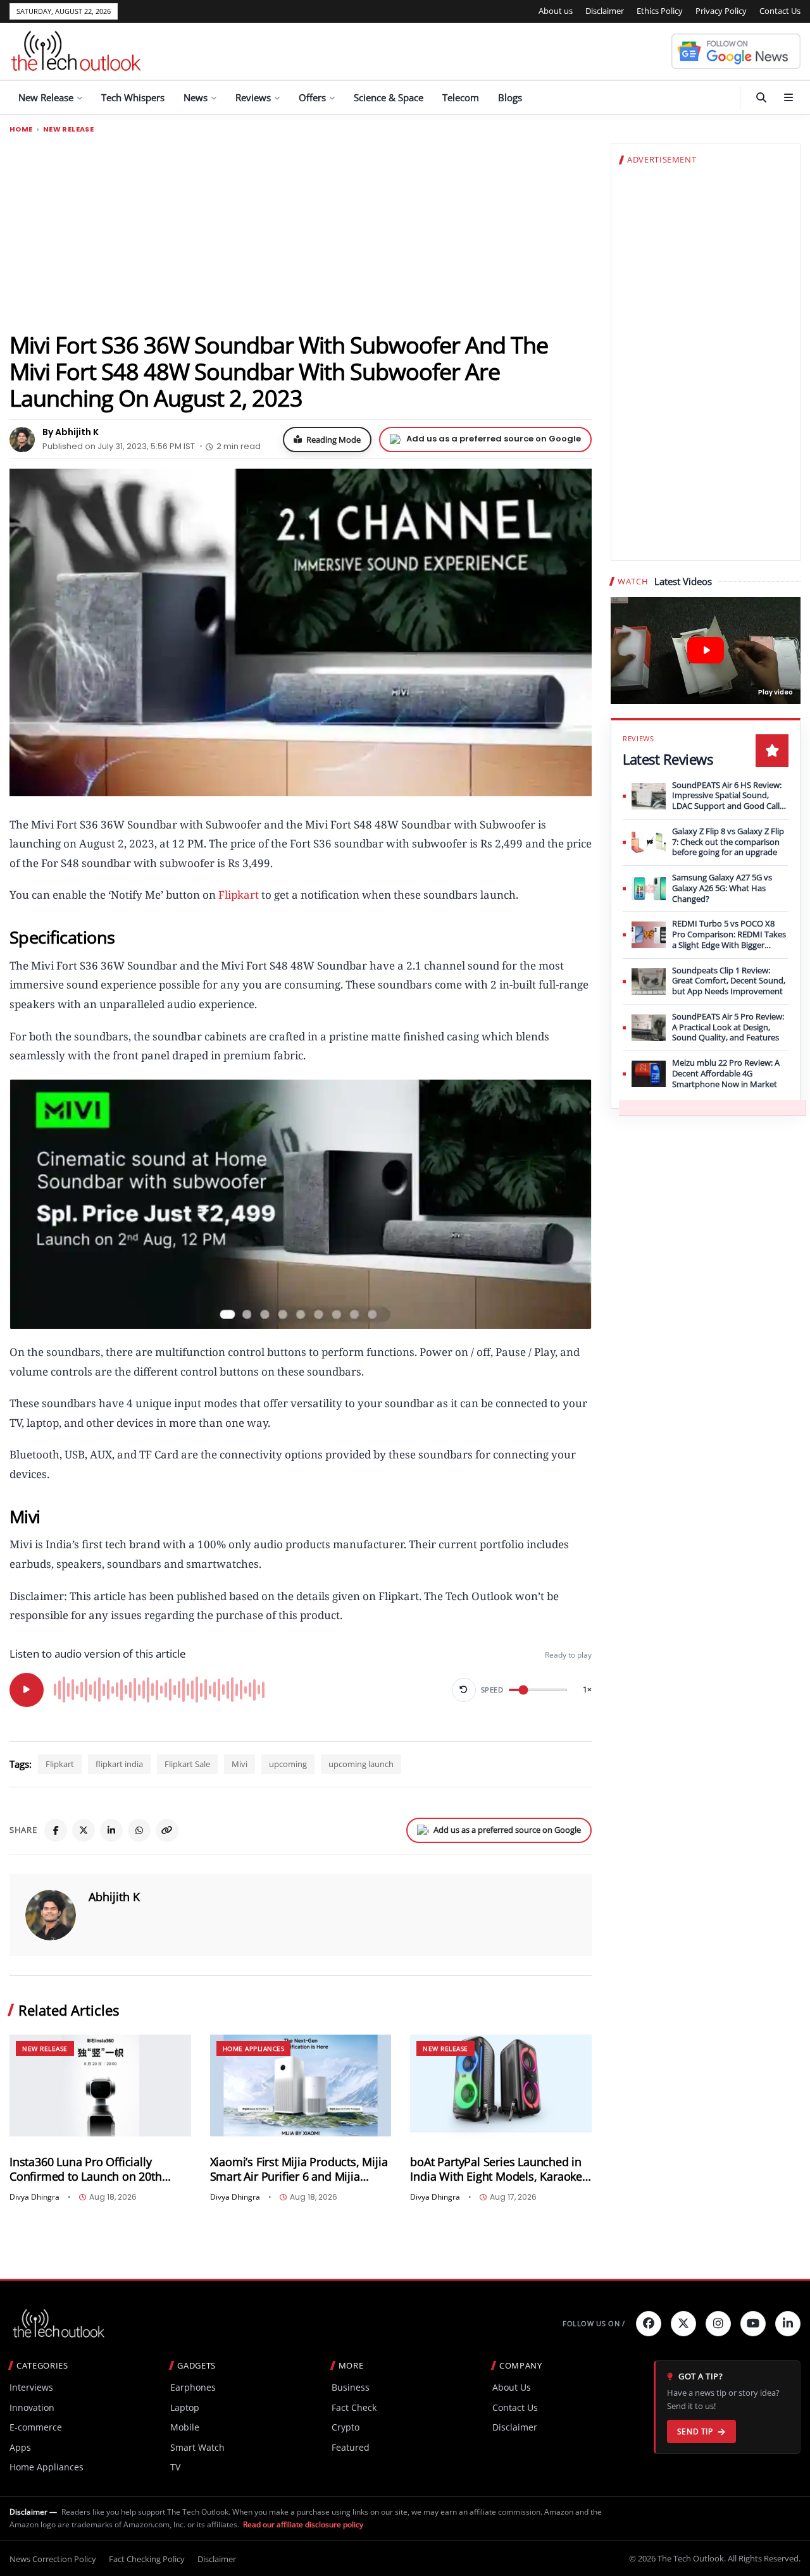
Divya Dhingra (34, 2197)
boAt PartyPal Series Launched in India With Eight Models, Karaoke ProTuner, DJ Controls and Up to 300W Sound (496, 2169)
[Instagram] (718, 2324)
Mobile (185, 2427)
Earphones (193, 2387)
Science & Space (389, 97)
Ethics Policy (660, 11)
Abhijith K (114, 1897)
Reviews (253, 97)
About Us (512, 2387)
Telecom (461, 97)
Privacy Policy (721, 11)
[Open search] (761, 97)
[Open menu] (788, 97)
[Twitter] (683, 2324)
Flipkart (237, 895)
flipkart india (119, 1764)
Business (351, 2387)
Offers (312, 97)
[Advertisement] (301, 232)
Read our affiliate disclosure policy (303, 2524)
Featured (351, 2447)
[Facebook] (56, 1830)
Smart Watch (197, 2447)
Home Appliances (254, 2049)
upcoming (288, 1764)
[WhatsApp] (139, 1830)
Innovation (32, 2407)
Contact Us (780, 11)
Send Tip (695, 2431)
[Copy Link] (167, 1830)
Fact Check (354, 2407)
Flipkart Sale (187, 1764)
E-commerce (36, 2427)
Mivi (240, 1764)
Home (21, 129)
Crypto (346, 2427)
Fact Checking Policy (147, 2559)
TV (175, 2467)
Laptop (185, 2407)
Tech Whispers (133, 97)
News (196, 97)
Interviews (31, 2387)
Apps (20, 2447)
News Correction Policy (53, 2559)
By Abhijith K (71, 432)
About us (556, 11)
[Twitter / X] (84, 1830)
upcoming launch (361, 1764)
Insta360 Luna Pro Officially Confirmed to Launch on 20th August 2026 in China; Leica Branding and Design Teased (86, 2169)
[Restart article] (464, 1690)
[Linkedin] (788, 2324)
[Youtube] (753, 2324)
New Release (46, 97)
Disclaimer (605, 11)
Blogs (510, 97)
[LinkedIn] (111, 1830)
